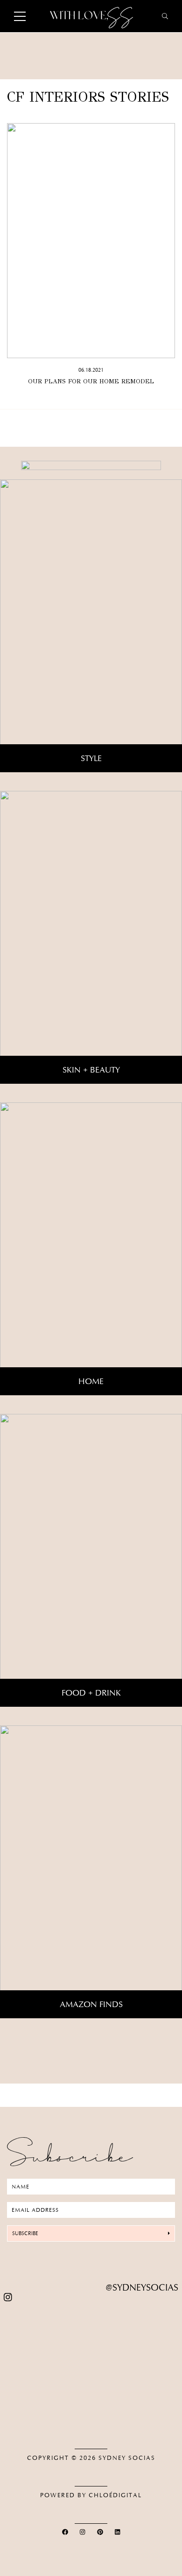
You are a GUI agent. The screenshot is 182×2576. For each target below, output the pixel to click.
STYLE (91, 758)
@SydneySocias (142, 2288)
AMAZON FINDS (91, 2004)
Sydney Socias (127, 2458)
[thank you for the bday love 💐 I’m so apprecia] (91, 2320)
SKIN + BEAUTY (91, 1070)
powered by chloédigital (91, 2495)
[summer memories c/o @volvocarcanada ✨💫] (91, 2420)
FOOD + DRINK (91, 1693)
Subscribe (25, 2233)
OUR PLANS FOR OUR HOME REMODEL (91, 381)
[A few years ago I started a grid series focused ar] (91, 2399)
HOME (91, 1381)
